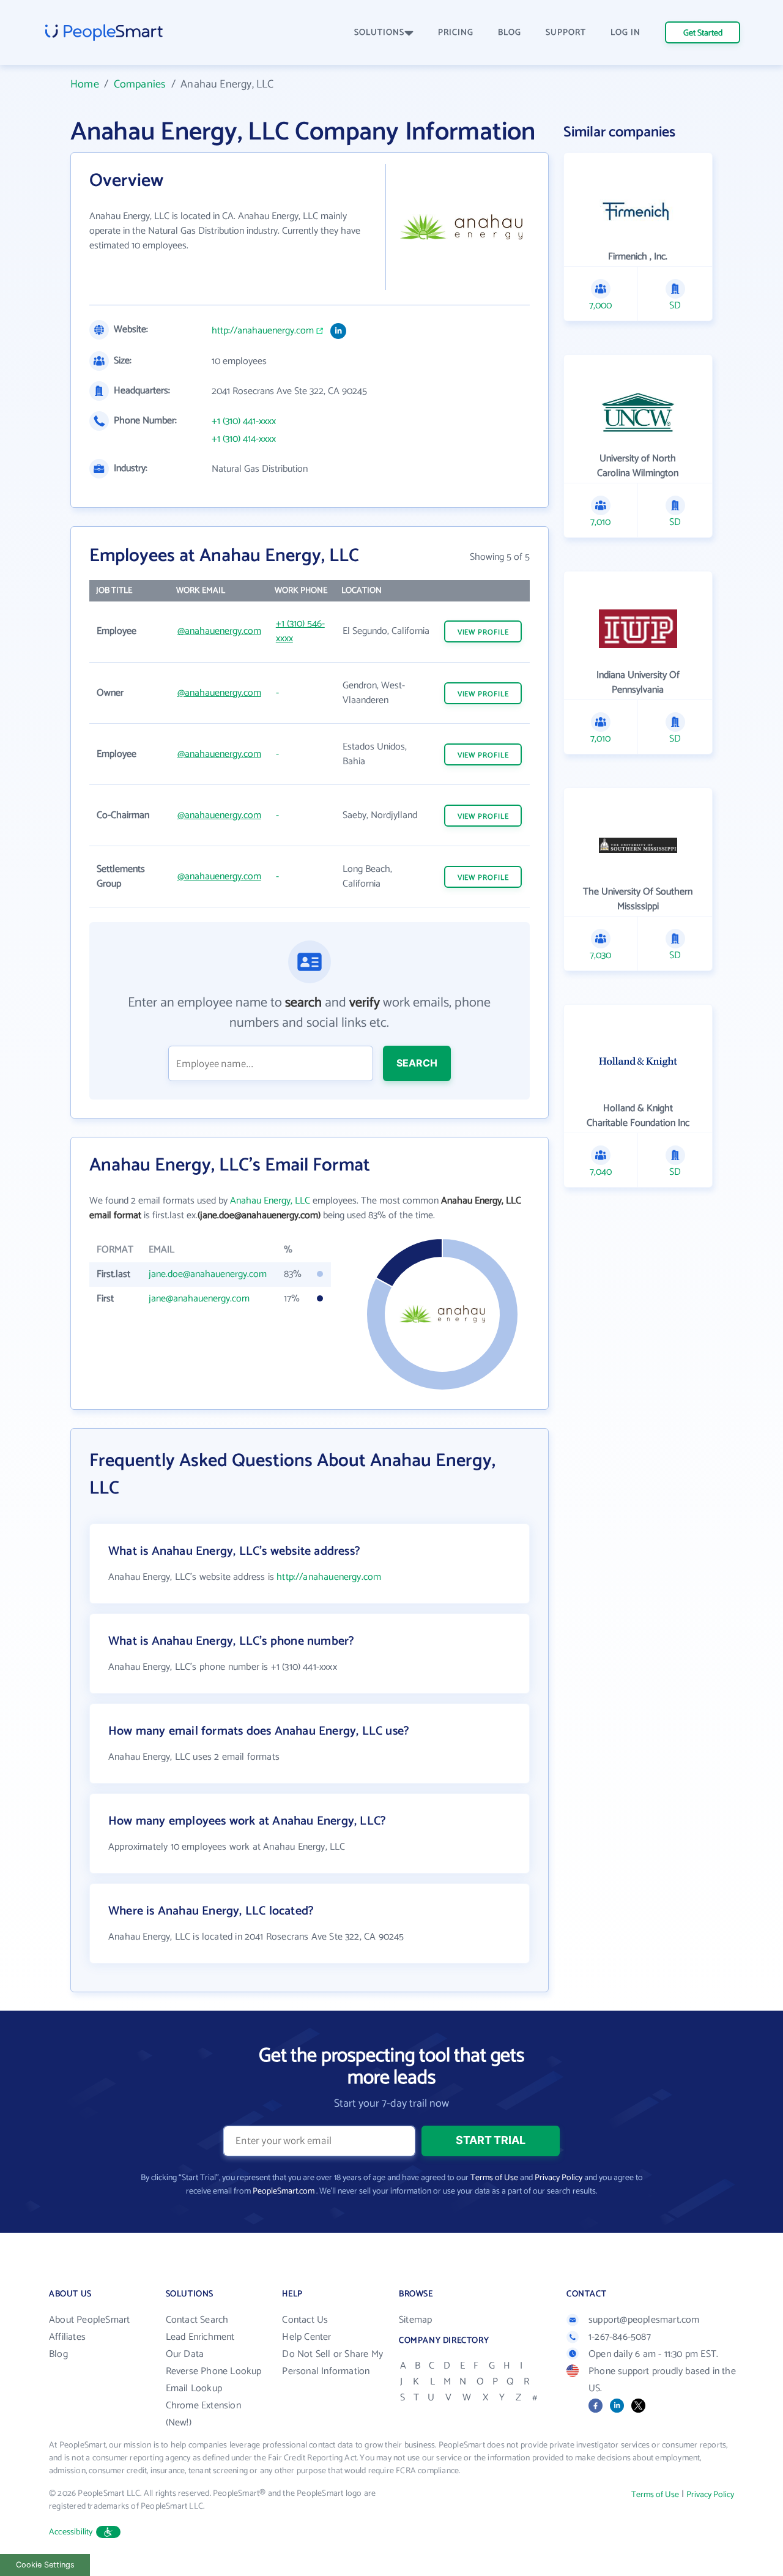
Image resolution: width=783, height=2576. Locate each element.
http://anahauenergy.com (263, 331)
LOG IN (625, 33)
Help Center (306, 2337)
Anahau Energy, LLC (270, 1201)
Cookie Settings (45, 2565)
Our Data (185, 2354)
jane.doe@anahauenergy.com (208, 1274)
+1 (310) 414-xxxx (244, 439)
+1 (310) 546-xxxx (300, 631)
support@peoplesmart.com (644, 2320)
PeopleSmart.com (284, 2191)
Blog (58, 2354)
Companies (140, 84)
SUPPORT (566, 33)
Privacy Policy (558, 2178)
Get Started (703, 33)
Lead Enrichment (200, 2337)
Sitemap (415, 2320)
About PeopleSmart (89, 2320)
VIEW (483, 632)
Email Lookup (194, 2388)
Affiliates (67, 2337)
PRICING (456, 33)
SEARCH (417, 1063)
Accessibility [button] (71, 2532)
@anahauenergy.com (219, 631)
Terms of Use (494, 2178)
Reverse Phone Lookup (214, 2371)
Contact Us (305, 2320)
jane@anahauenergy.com (199, 1299)
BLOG (510, 33)
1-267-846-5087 (620, 2337)
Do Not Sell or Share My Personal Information (332, 2363)
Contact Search (197, 2320)
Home (85, 84)
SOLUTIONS (379, 33)
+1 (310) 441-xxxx (244, 422)
